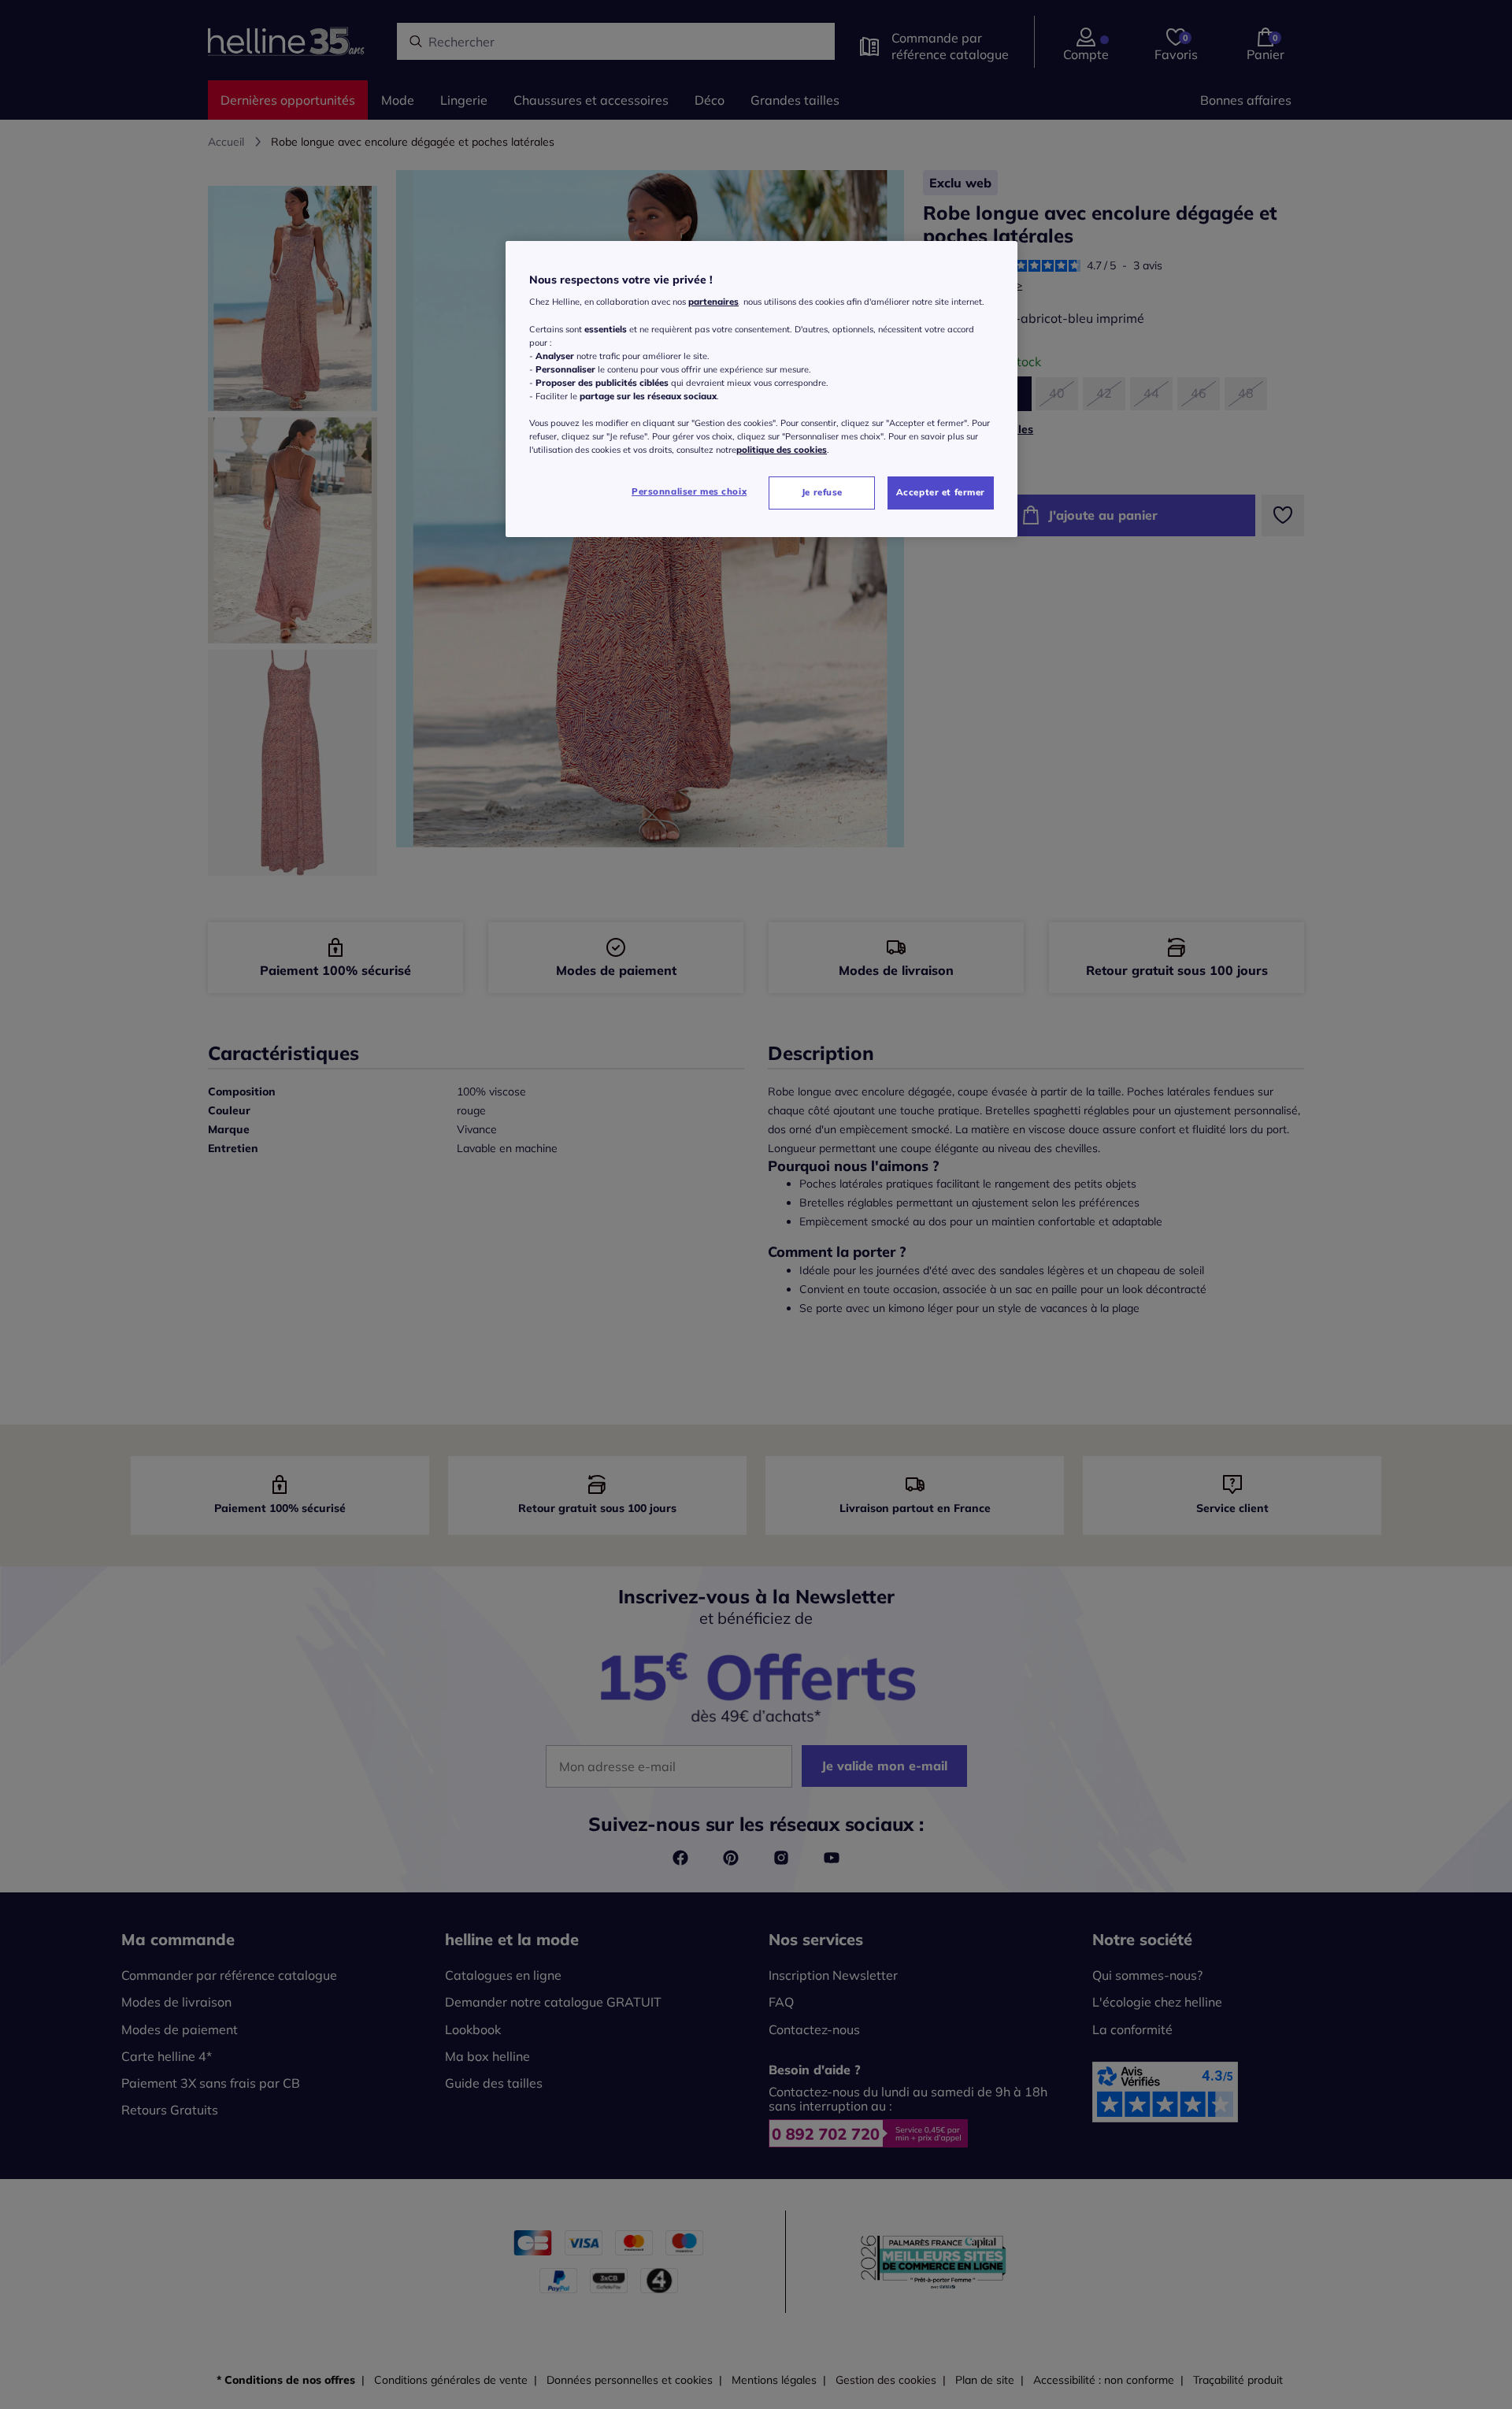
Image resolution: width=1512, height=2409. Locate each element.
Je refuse (822, 492)
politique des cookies (782, 450)
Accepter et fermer (941, 492)
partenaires (713, 302)
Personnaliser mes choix (689, 491)
